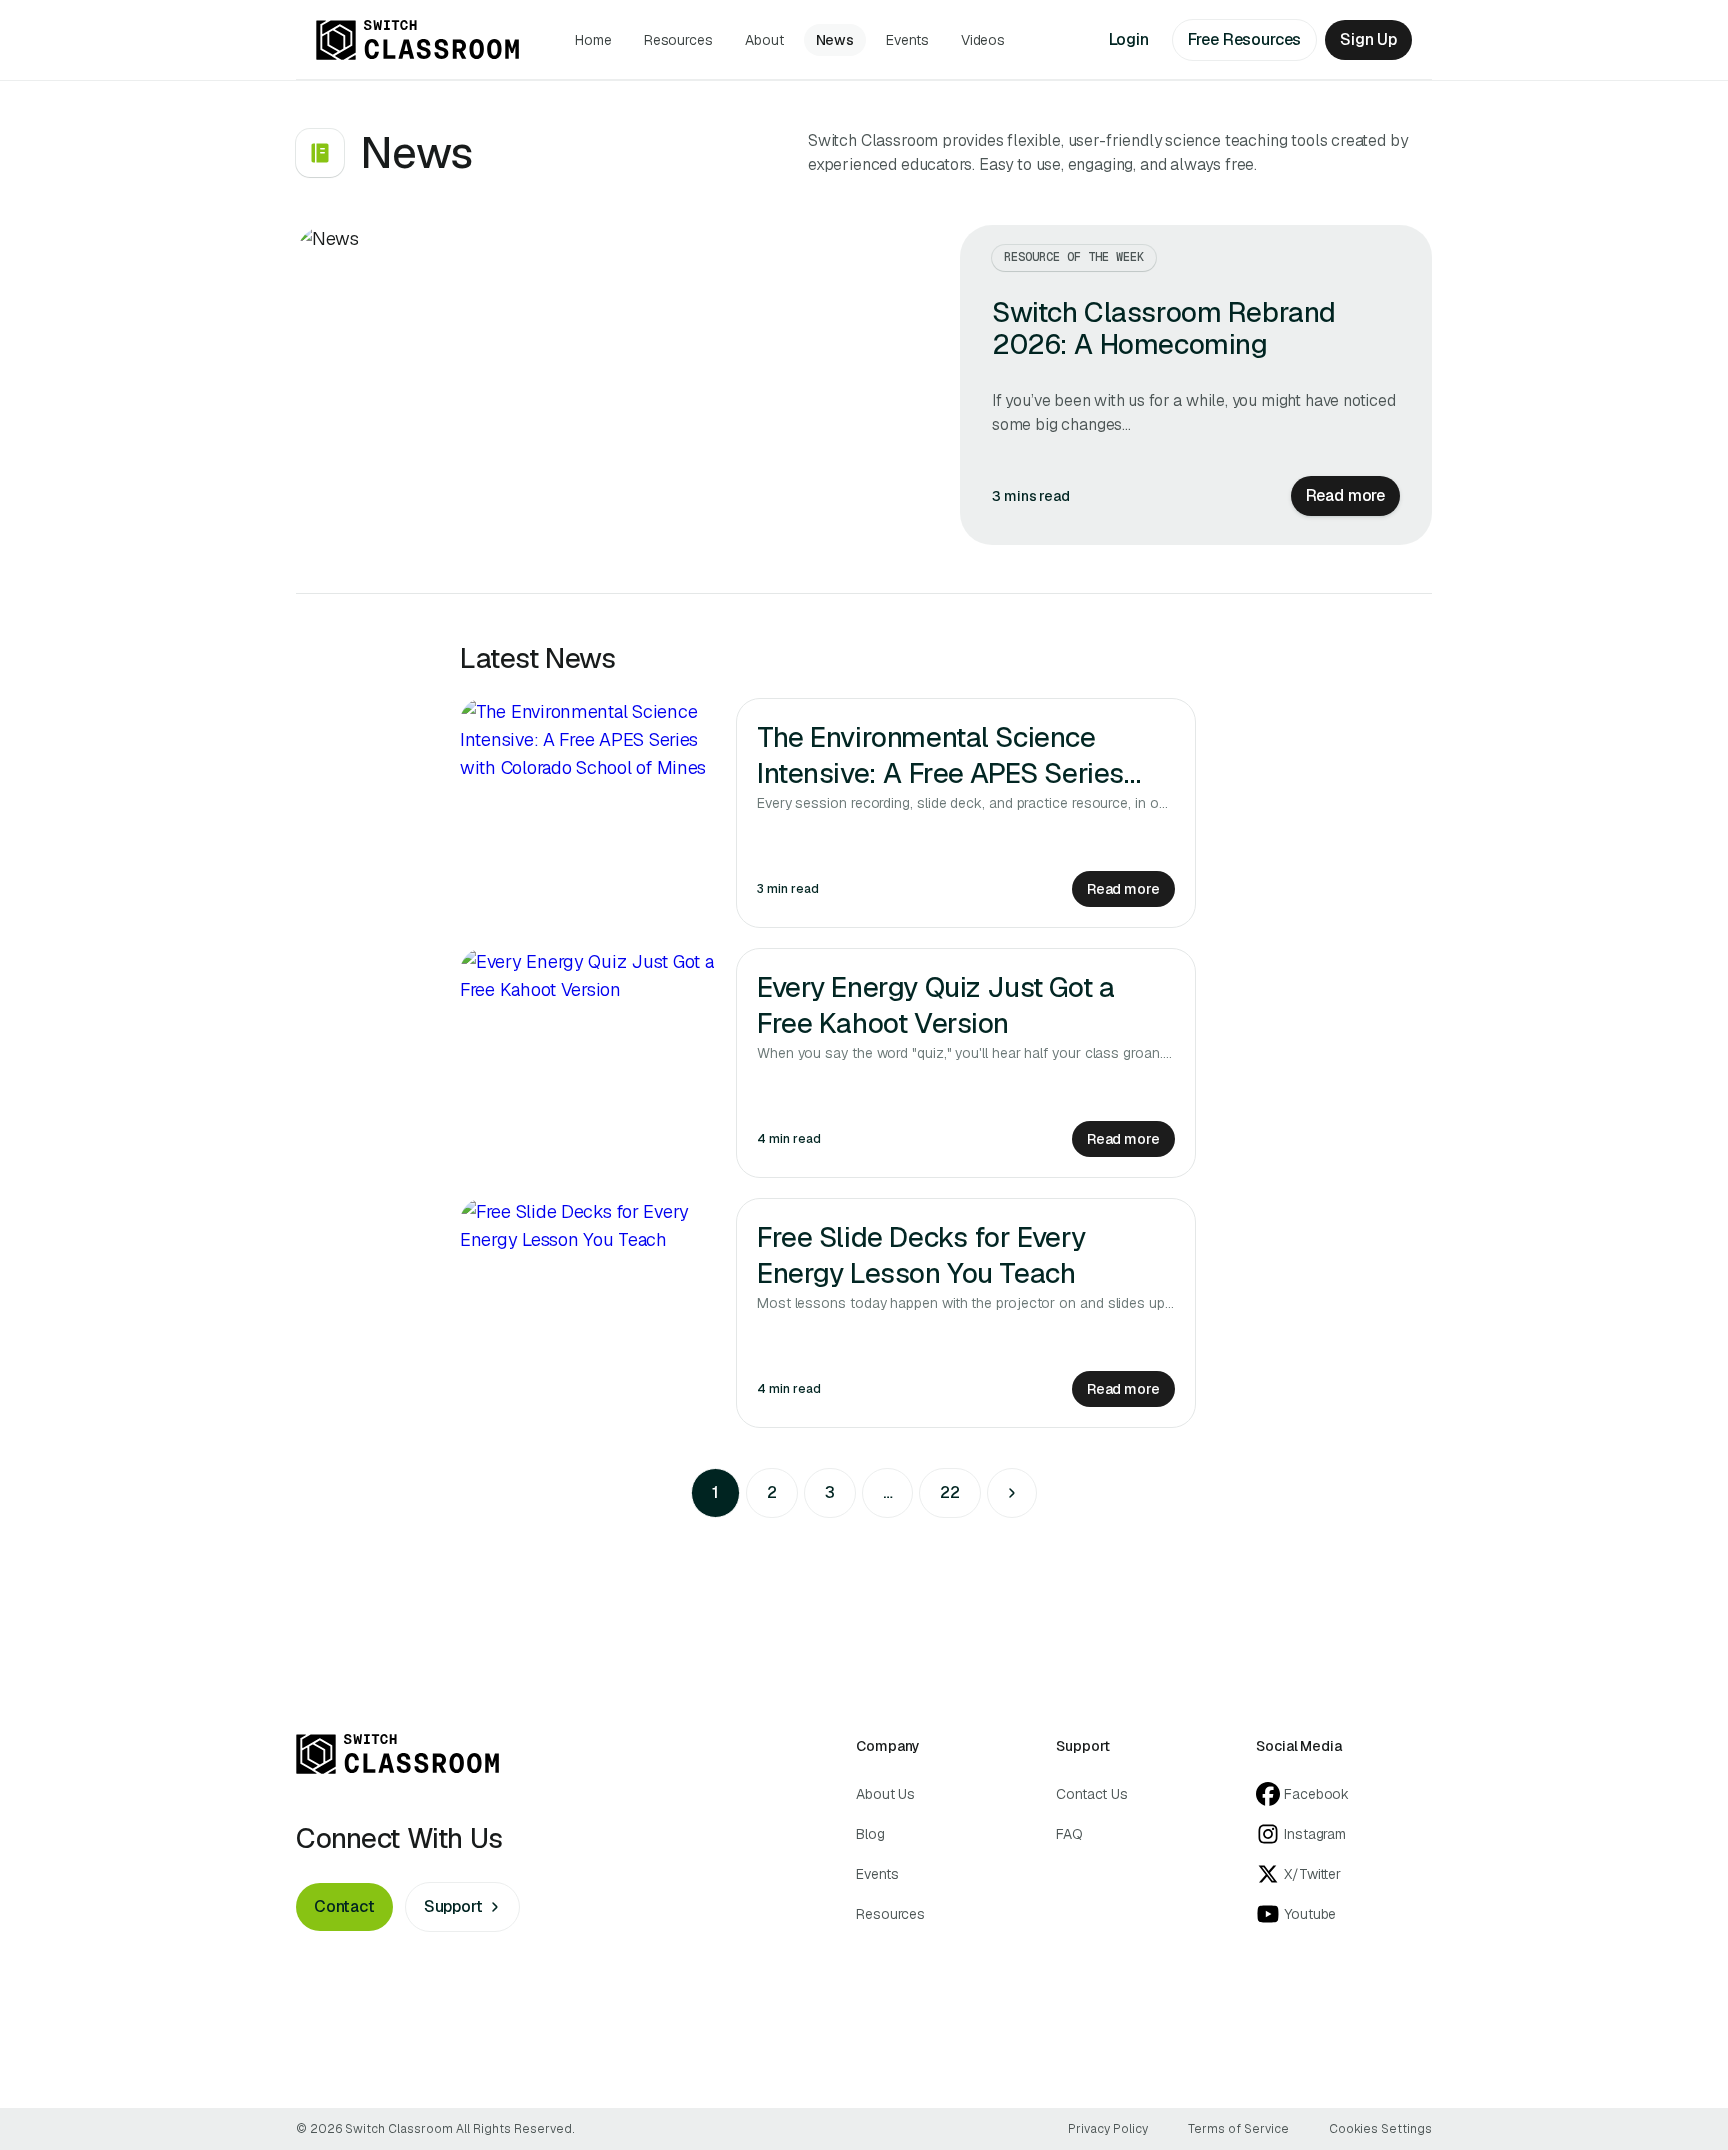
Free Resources (1245, 39)
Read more (1345, 495)
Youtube (1310, 1914)
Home (593, 40)
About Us (885, 1794)
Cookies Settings (1380, 2129)
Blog (870, 1834)
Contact (344, 1906)
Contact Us (1092, 1794)
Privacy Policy (1108, 2129)
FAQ (1069, 1834)
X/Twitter (1312, 1874)
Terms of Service (1238, 2129)
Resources (678, 40)
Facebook (1316, 1794)
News (835, 40)
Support (453, 1906)
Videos (983, 40)
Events (907, 40)
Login (1129, 39)
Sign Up (1368, 39)
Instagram (1315, 1834)
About (764, 40)
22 (950, 1492)
